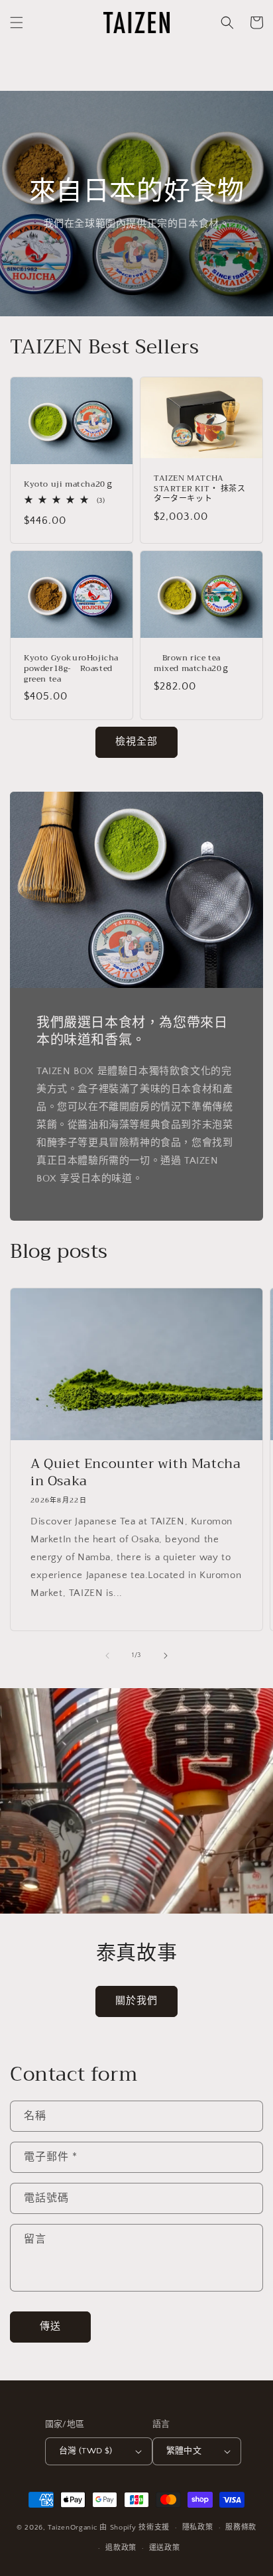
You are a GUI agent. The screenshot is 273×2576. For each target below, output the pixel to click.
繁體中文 (184, 2451)
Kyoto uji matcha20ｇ (69, 485)
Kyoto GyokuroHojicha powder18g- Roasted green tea (71, 669)
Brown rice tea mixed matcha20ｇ (192, 663)
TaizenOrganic (73, 2528)
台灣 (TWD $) (86, 2451)
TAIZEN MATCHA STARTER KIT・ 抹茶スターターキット (200, 489)
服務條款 (241, 2528)
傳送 (50, 2326)
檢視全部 (136, 742)
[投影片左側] (107, 1656)
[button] (17, 23)
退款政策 (121, 2548)
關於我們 (136, 2001)
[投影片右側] (166, 1656)
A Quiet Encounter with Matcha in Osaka (136, 1473)
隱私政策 (198, 2528)
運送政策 (165, 2548)
